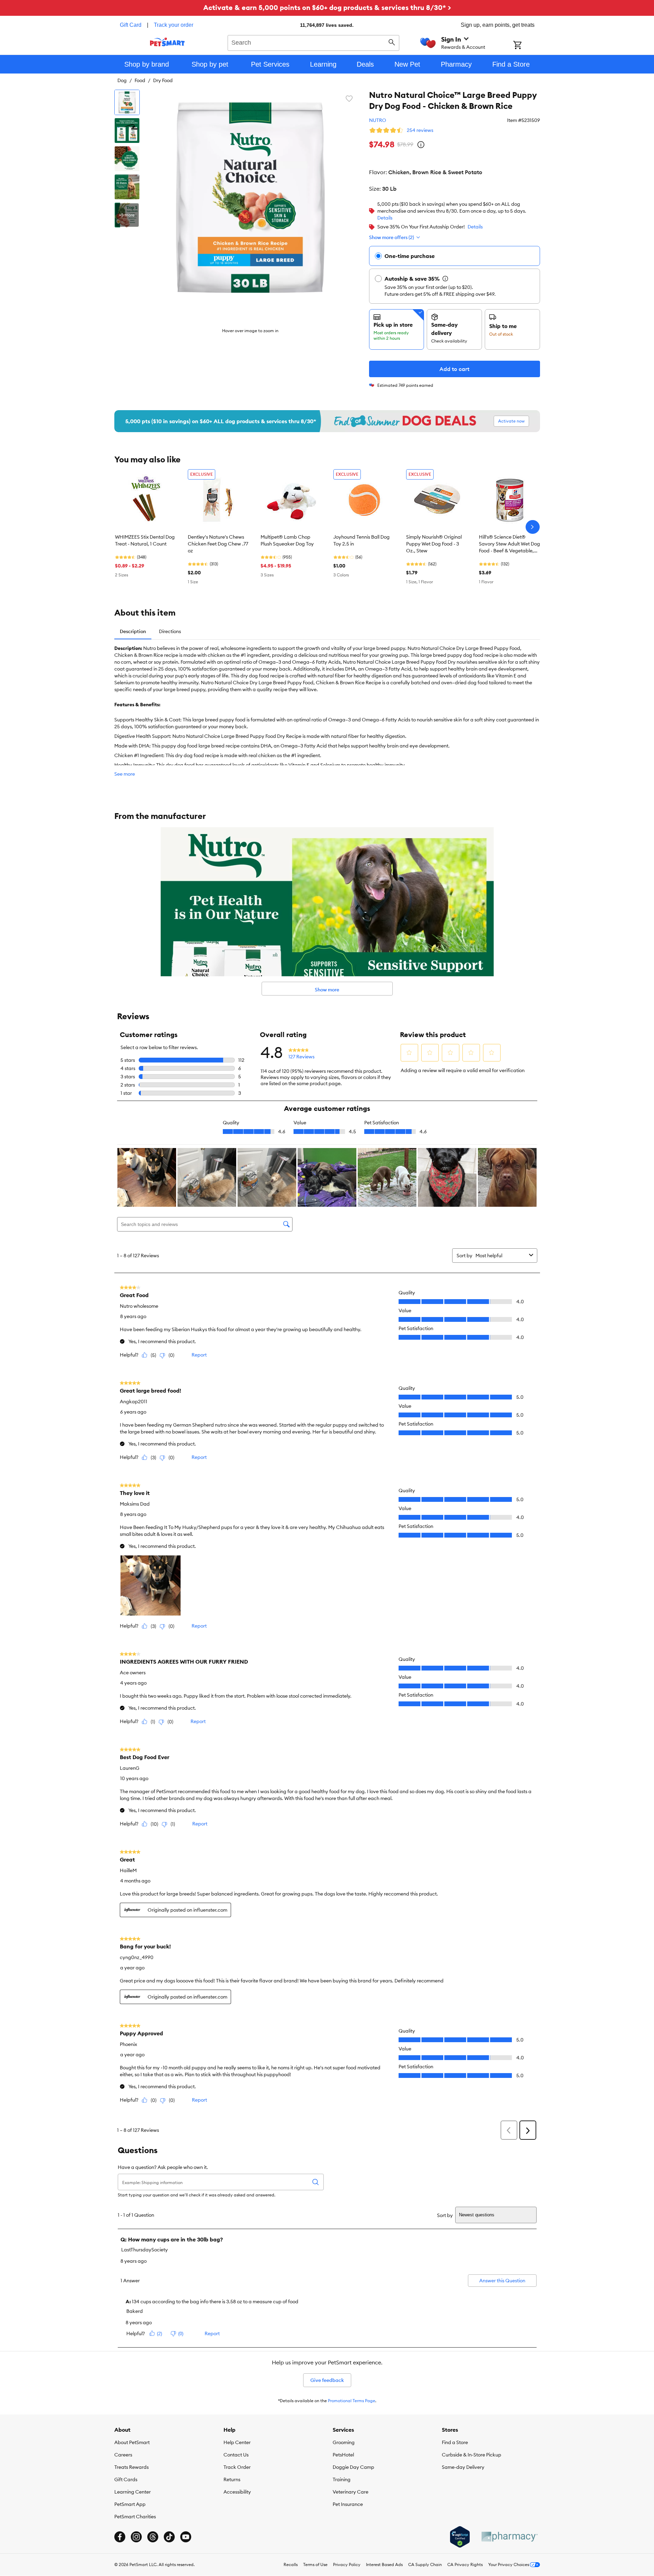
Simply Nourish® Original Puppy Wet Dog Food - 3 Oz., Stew (434, 544)
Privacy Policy (347, 2564)
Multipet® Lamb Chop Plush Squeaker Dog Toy (287, 540)
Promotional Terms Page (352, 2401)
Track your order (174, 25)
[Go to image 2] (127, 131)
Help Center (237, 2442)
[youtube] (186, 2537)
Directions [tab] (170, 631)
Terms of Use (315, 2564)
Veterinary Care (351, 2492)
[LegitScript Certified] (460, 2537)
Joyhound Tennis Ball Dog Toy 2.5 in (362, 540)
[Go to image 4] (127, 187)
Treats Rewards (131, 2467)
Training (342, 2479)
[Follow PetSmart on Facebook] (120, 2537)
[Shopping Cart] (526, 46)
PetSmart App (130, 2504)
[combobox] (314, 42)
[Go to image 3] (127, 159)
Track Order (237, 2467)
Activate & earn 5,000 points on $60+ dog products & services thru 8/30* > (327, 7)
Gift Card (131, 25)
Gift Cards (126, 2479)
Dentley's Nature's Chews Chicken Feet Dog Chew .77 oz (218, 544)
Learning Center (133, 2492)
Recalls (291, 2564)
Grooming (344, 2442)
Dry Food (163, 80)
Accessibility (237, 2492)
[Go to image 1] (127, 102)
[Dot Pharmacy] (509, 2537)
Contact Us (236, 2455)
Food (140, 80)
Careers (123, 2455)
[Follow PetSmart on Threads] (153, 2537)
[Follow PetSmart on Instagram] (136, 2537)
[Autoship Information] (445, 279)
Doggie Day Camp (353, 2467)
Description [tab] (133, 631)
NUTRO (378, 120)
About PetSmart (132, 2442)
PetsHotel (343, 2455)
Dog (122, 80)
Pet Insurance (348, 2504)
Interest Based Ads (384, 2564)
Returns (232, 2479)
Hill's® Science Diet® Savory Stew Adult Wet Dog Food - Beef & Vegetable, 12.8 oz (509, 544)
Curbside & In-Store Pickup (472, 2455)
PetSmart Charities (135, 2517)
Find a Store (455, 2442)
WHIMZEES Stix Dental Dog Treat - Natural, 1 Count (145, 540)
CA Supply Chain (425, 2564)
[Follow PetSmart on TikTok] (169, 2537)
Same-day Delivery (463, 2467)
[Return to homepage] (167, 42)
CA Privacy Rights (465, 2564)
